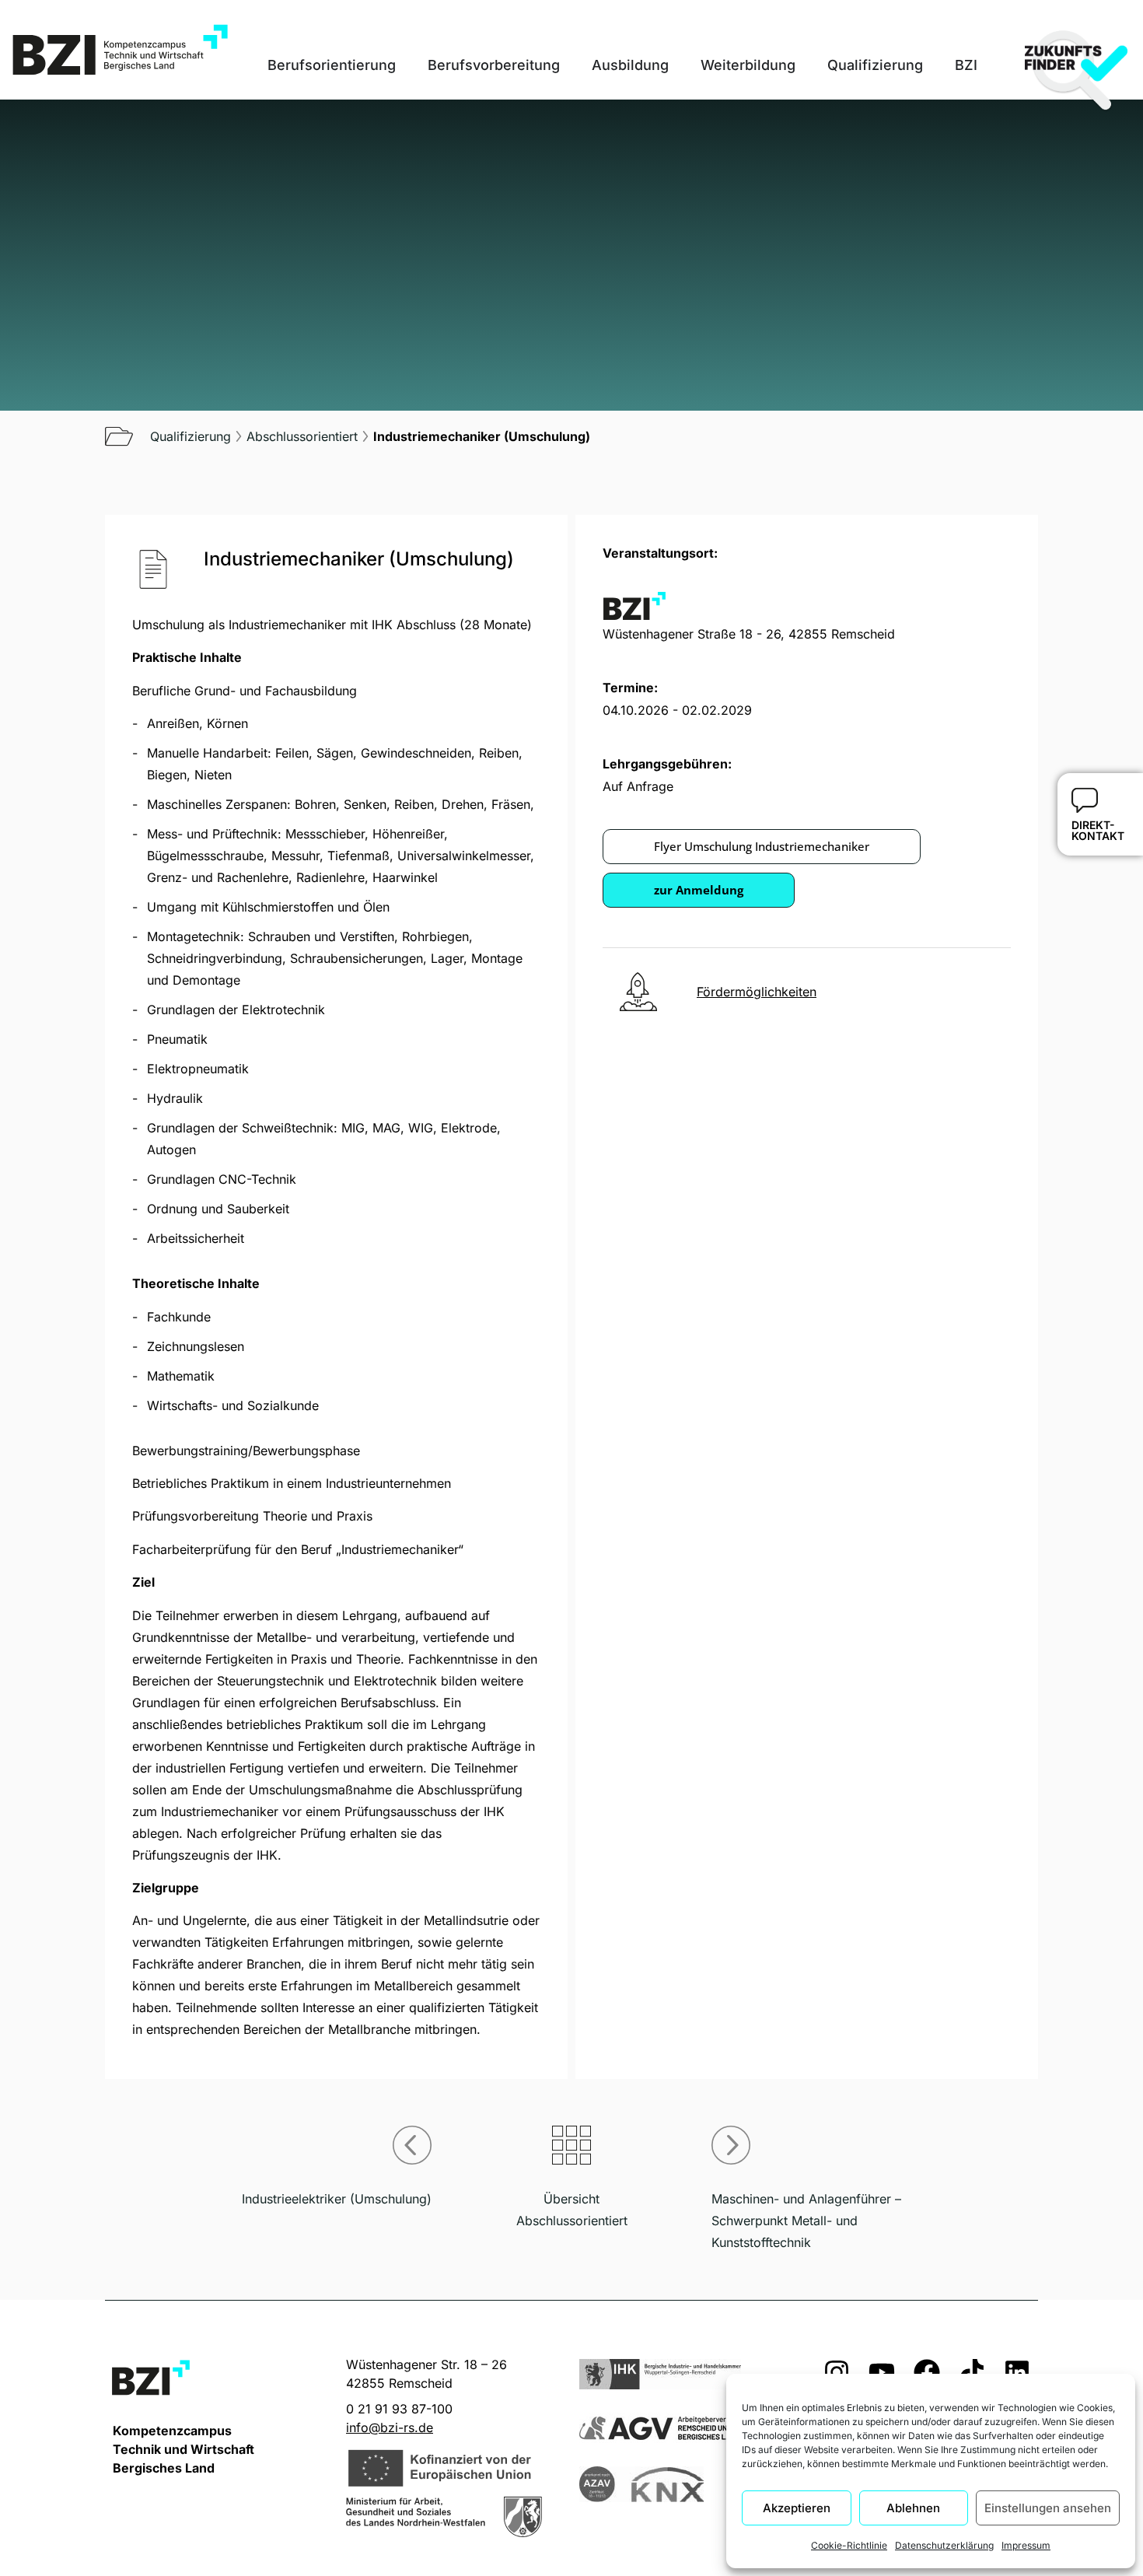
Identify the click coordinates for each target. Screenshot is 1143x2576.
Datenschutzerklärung (944, 2545)
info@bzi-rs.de (390, 2427)
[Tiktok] (972, 2372)
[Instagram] (837, 2372)
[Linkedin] (1017, 2372)
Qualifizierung (190, 436)
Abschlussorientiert (302, 436)
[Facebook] (927, 2372)
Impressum (1026, 2545)
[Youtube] (882, 2372)
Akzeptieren (797, 2508)
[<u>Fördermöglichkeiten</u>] (638, 992)
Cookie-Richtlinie (849, 2545)
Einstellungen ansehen (1048, 2508)
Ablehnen (913, 2508)
